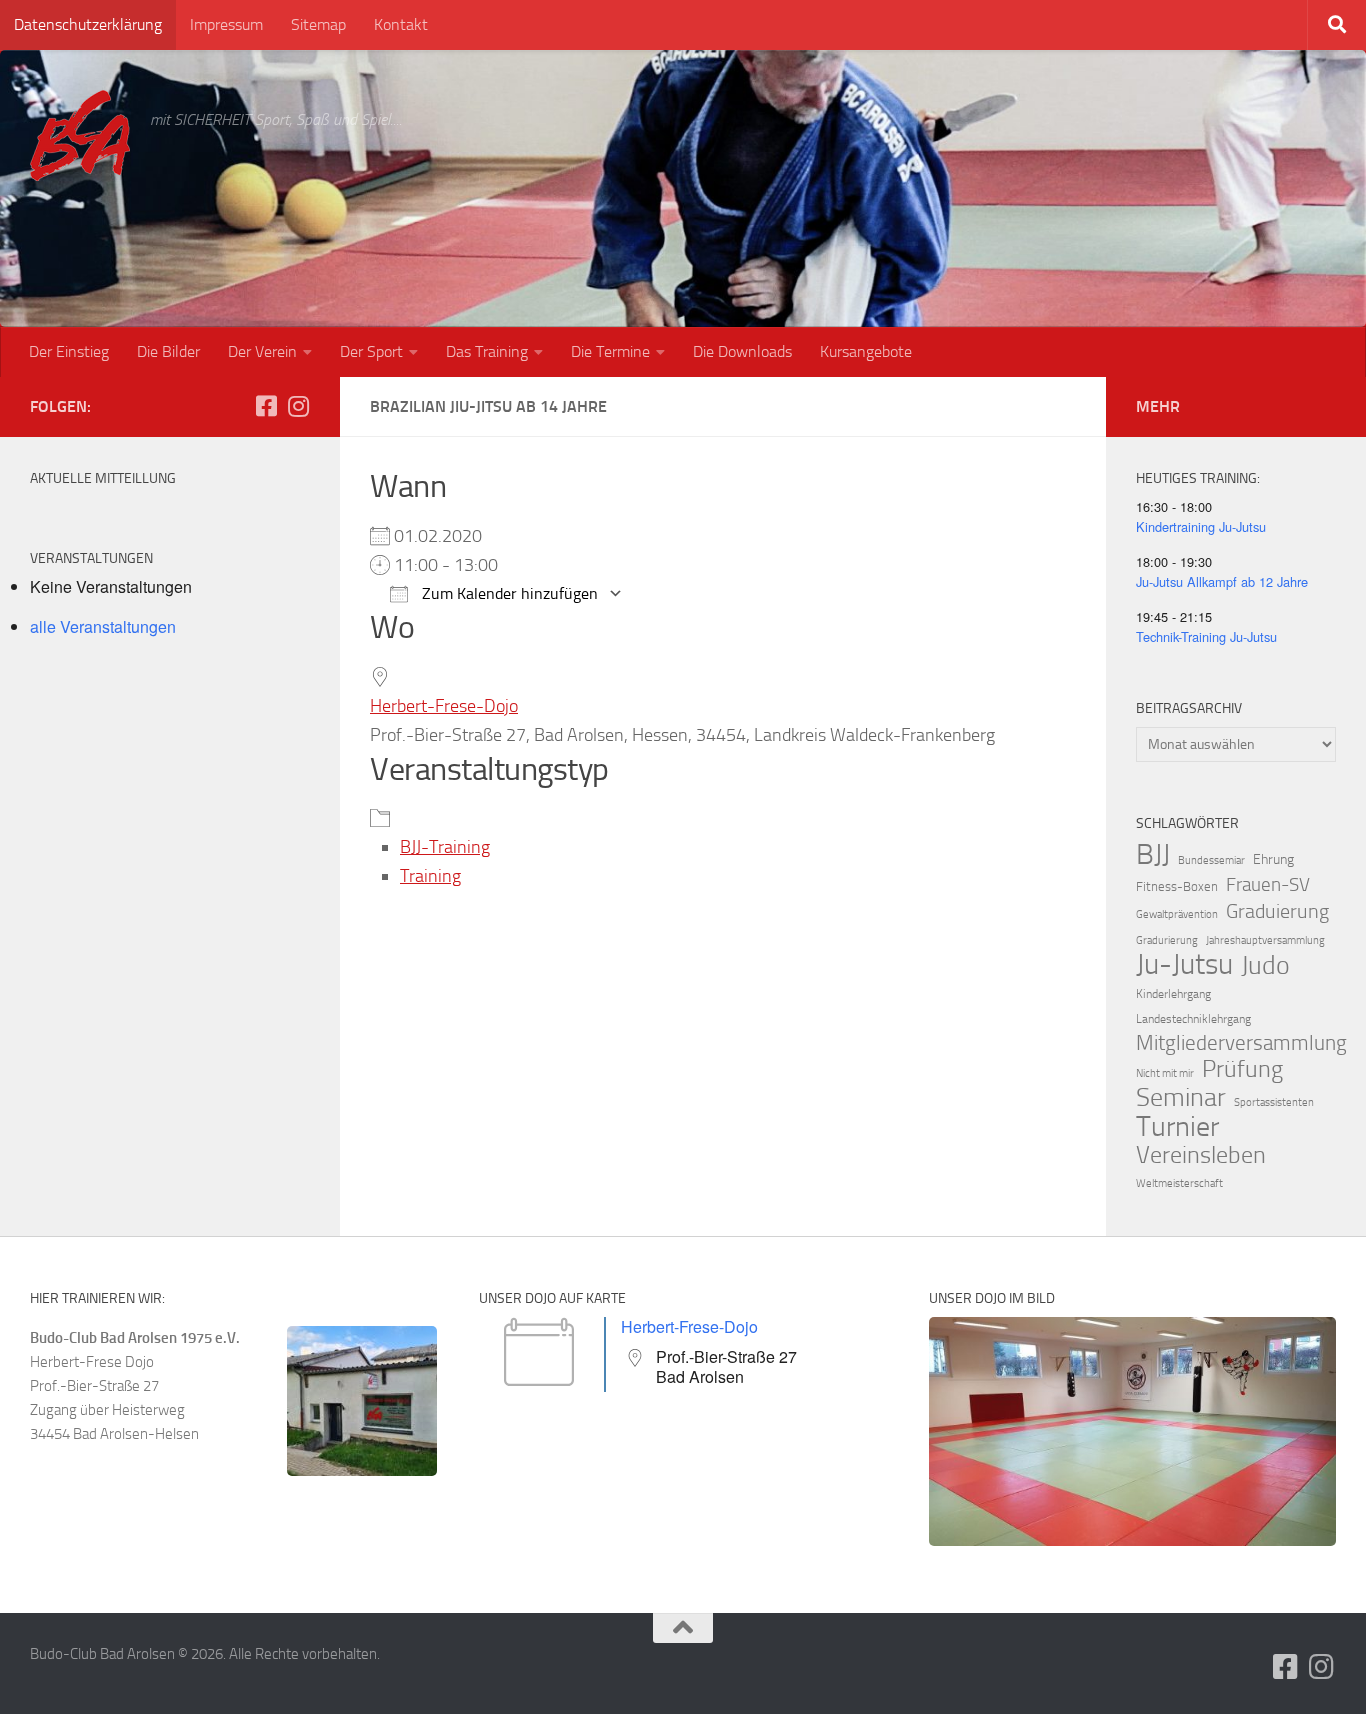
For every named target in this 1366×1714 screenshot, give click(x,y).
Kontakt (401, 24)
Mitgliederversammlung (1241, 1043)
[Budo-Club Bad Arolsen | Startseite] (80, 135)
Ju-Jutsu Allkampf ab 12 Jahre (1222, 581)
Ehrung (1273, 859)
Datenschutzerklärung (88, 24)
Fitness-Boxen (1177, 886)
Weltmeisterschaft (1179, 1183)
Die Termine (610, 351)
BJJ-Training (445, 847)
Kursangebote (866, 351)
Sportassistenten (1274, 1102)
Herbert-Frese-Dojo (444, 706)
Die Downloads (742, 351)
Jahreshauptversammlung (1265, 940)
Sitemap (318, 24)
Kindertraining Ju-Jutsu (1201, 526)
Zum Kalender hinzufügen (508, 593)
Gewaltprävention (1177, 914)
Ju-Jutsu (1184, 965)
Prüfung (1242, 1069)
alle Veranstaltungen (103, 626)
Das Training (487, 351)
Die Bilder (168, 351)
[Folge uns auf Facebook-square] (266, 406)
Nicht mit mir (1165, 1073)
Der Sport (371, 351)
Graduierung (1277, 911)
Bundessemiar (1211, 860)
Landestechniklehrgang (1193, 1019)
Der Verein (262, 351)
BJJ (1153, 854)
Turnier (1177, 1127)
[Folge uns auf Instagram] (298, 406)
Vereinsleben (1201, 1155)
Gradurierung (1167, 940)
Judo (1265, 966)
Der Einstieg (69, 351)
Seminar (1181, 1098)
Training (430, 876)
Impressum (226, 24)
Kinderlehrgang (1173, 994)
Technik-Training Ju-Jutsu (1206, 636)
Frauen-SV (1268, 884)
